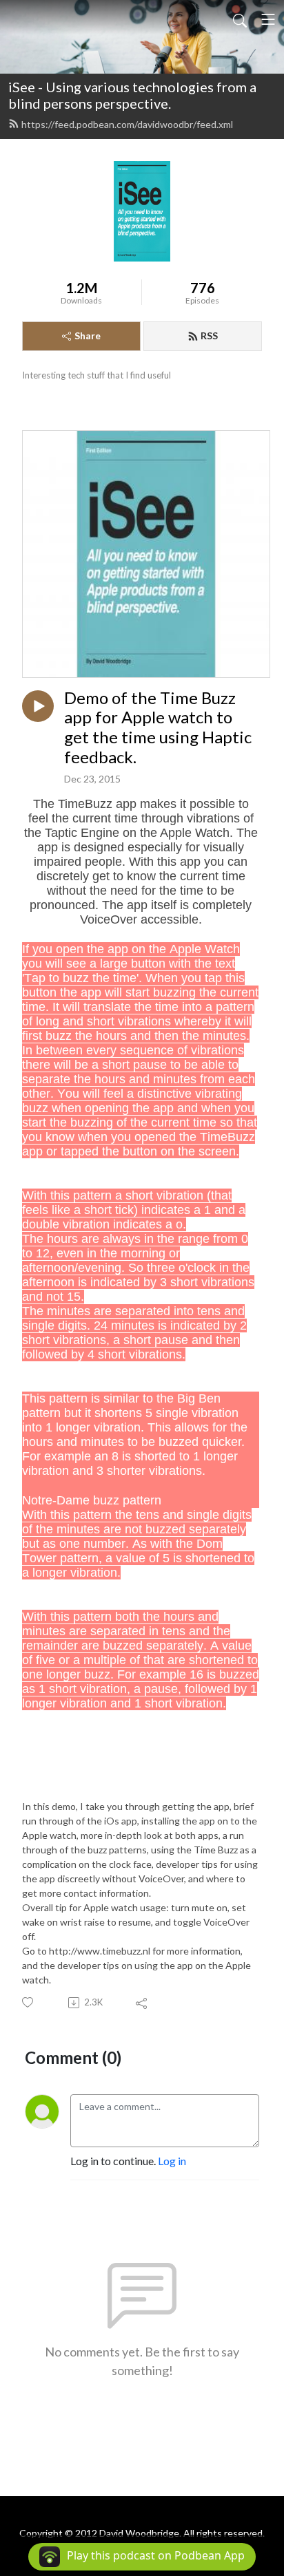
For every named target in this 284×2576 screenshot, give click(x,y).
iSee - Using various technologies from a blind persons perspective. (132, 95)
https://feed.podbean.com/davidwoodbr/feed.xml (127, 124)
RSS (209, 336)
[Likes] (29, 2002)
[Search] (240, 19)
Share (88, 336)
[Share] (142, 2003)
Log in (172, 2161)
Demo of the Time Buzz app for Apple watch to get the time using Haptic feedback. (158, 727)
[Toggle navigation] (268, 19)
